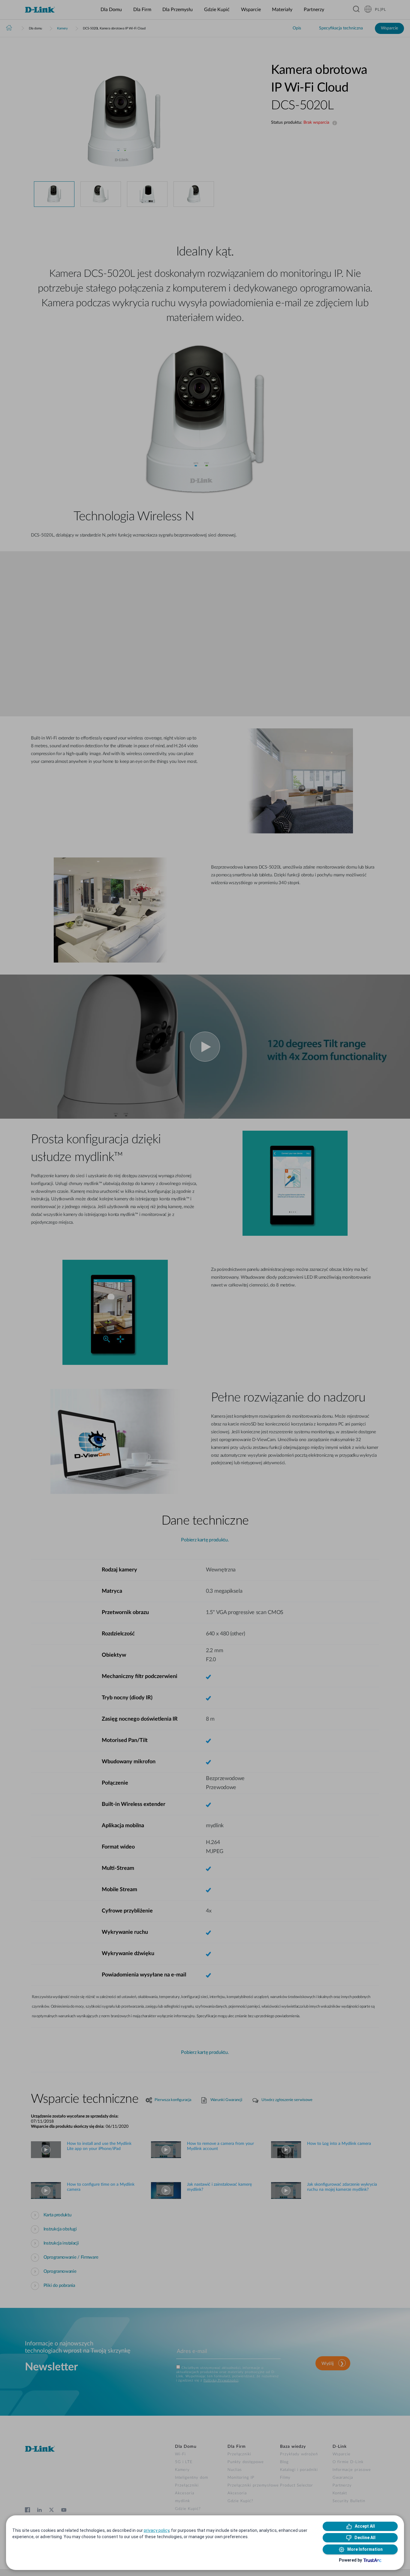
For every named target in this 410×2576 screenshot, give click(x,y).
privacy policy (157, 2530)
